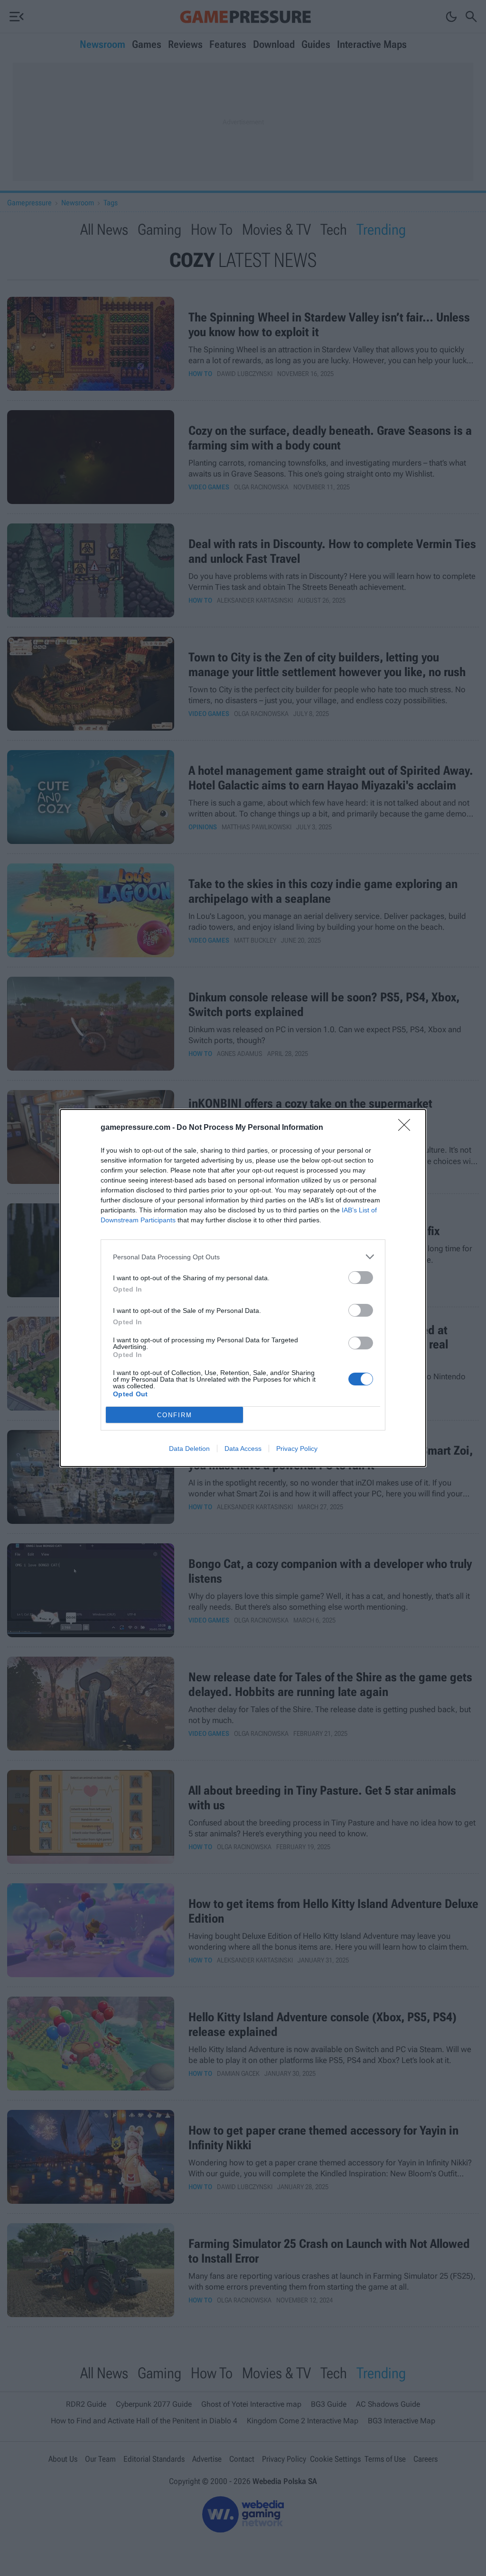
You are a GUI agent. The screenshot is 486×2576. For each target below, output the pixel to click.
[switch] (361, 1278)
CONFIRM (175, 1415)
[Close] (407, 1128)
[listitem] (243, 1257)
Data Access (243, 1448)
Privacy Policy (297, 1448)
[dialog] (243, 1288)
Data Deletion (189, 1448)
